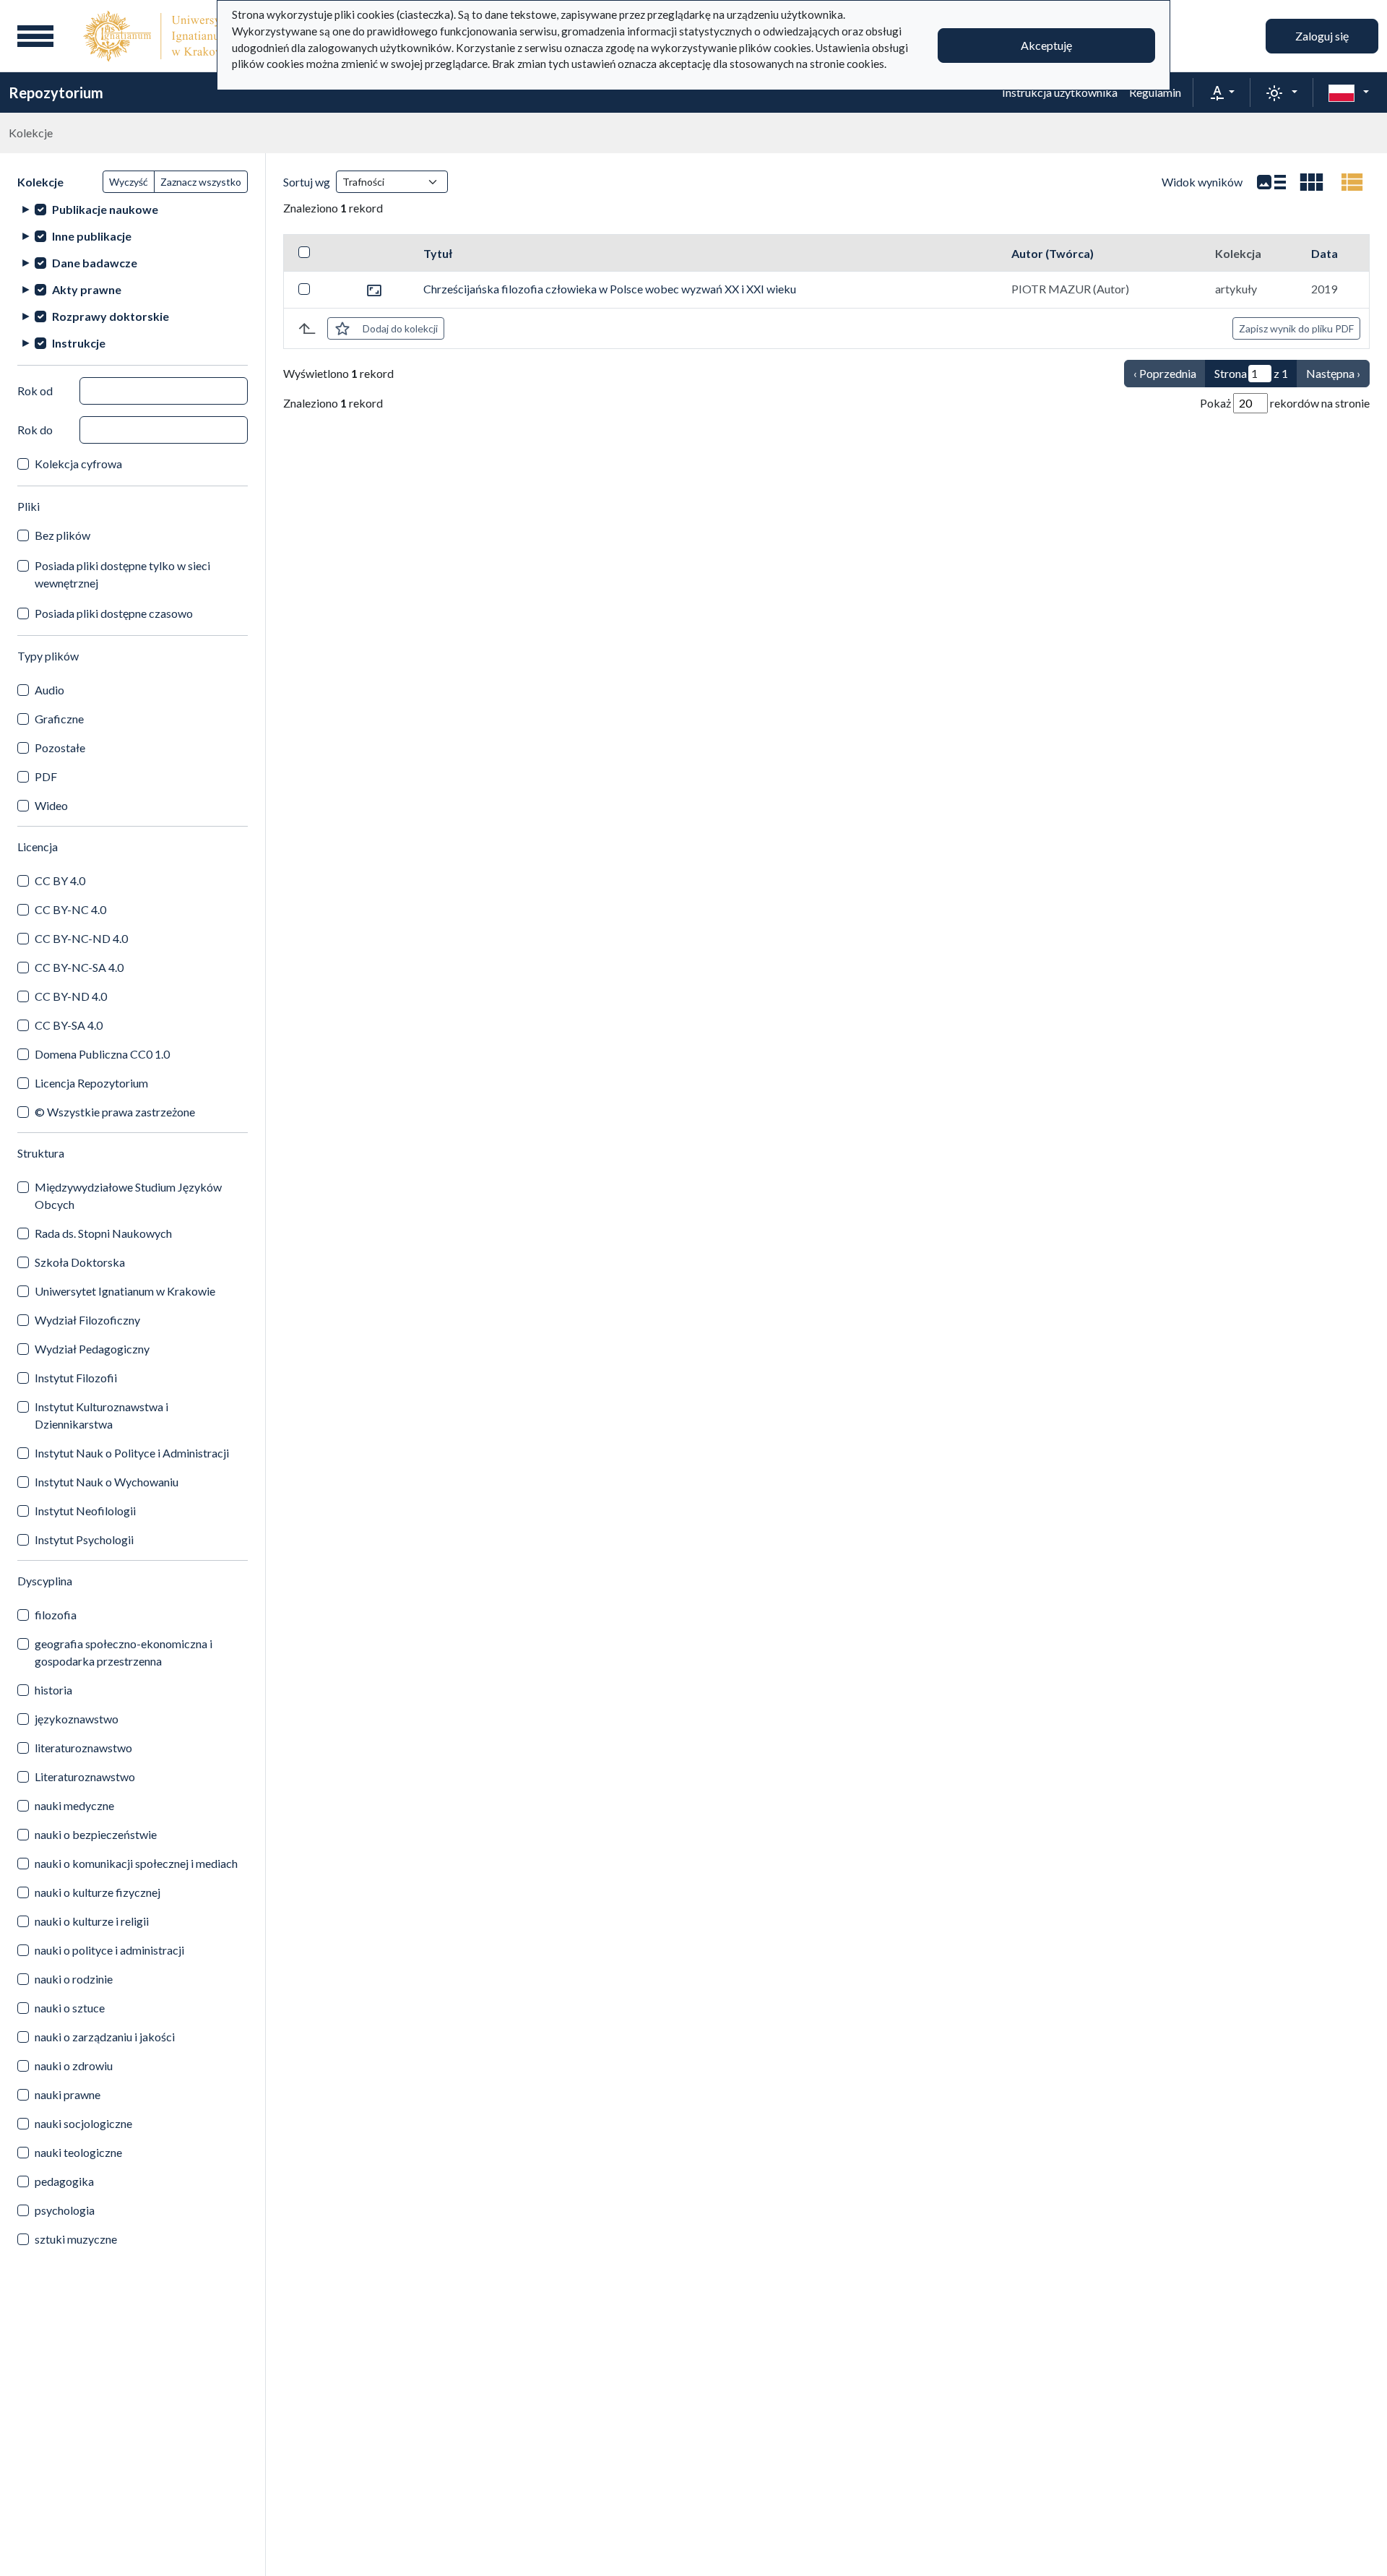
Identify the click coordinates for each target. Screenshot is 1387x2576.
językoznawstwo (77, 1719)
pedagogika (64, 2181)
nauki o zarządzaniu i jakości (105, 2037)
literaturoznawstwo (83, 1748)
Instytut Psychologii (84, 1539)
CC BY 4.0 (60, 880)
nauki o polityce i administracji (109, 1950)
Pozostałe (60, 748)
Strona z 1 (1251, 373)
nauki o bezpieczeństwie (96, 1834)
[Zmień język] (1349, 92)
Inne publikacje (92, 236)
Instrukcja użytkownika (1060, 92)
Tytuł (438, 253)
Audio (49, 690)
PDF (46, 776)
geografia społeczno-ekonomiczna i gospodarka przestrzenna (124, 1652)
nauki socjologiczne (83, 2123)
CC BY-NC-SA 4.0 (79, 967)
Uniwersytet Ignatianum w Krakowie (125, 1291)
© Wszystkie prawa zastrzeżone (115, 1112)
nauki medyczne (74, 1805)
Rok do (35, 430)
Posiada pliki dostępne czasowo (114, 613)
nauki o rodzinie (74, 1979)
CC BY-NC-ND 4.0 (81, 938)
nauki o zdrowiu (74, 2065)
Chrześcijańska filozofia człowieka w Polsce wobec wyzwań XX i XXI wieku (610, 289)
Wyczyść (129, 182)
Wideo (51, 805)
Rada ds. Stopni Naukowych (103, 1233)
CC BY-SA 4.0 (69, 1025)
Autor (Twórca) (1053, 253)
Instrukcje (79, 343)
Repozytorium (56, 92)
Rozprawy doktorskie (111, 316)
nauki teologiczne (78, 2152)
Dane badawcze (95, 263)
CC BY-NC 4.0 (70, 909)
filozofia (56, 1615)
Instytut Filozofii (76, 1378)
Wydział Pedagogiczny (92, 1349)
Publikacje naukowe (105, 209)
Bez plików (62, 535)
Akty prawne (87, 289)
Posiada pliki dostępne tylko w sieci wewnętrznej (122, 574)
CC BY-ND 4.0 (71, 996)
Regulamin (1155, 92)
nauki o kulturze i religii (92, 1921)
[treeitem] (133, 209)
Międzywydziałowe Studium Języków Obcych (128, 1196)
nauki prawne (68, 2094)
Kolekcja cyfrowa (78, 464)
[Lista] (1271, 182)
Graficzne (59, 719)
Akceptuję (1046, 45)
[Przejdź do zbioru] (374, 289)
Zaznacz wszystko (201, 182)
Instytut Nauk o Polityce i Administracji (132, 1453)
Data (1325, 253)
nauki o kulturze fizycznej (98, 1892)
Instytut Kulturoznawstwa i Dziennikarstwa (101, 1415)
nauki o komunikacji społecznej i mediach (136, 1863)
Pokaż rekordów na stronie (1285, 403)
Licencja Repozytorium (91, 1083)
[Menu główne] (35, 36)
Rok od (35, 391)
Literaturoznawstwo (85, 1776)
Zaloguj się (1322, 36)
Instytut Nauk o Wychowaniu (107, 1482)
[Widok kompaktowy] (1312, 182)
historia (53, 1690)
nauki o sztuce (70, 2008)
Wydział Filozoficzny (87, 1320)
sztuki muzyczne (76, 2239)
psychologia (65, 2210)
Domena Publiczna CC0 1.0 (102, 1054)
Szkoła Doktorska (80, 1262)
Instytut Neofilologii (85, 1511)
